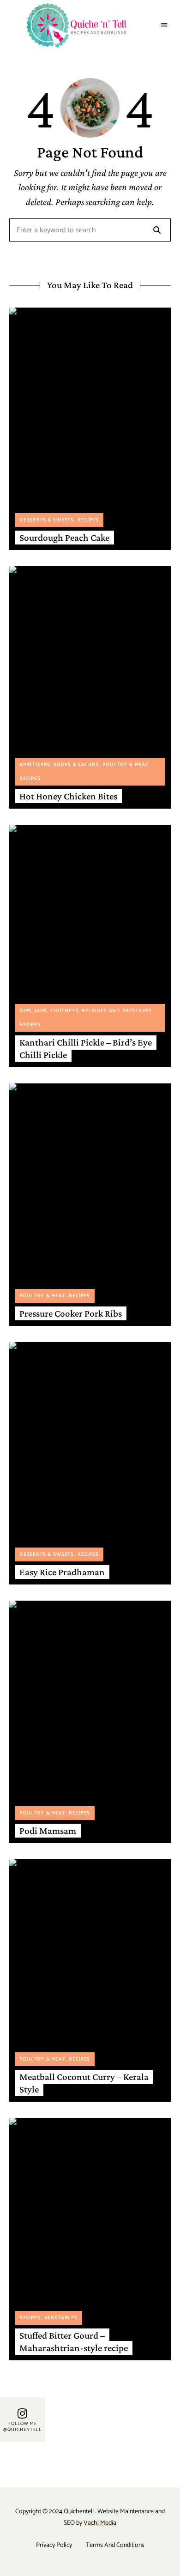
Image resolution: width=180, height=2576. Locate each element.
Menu (165, 25)
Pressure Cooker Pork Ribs (71, 1313)
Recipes (88, 520)
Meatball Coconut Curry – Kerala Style (84, 2083)
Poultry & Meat (126, 765)
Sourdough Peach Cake (64, 538)
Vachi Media (100, 2523)
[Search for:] (90, 231)
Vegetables (61, 2318)
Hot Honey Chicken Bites (68, 796)
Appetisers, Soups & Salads (59, 765)
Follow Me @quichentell (22, 2427)
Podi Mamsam (48, 1831)
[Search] (157, 230)
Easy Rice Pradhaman (62, 1572)
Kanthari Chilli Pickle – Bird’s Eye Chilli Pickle (86, 1049)
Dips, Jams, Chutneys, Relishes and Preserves (86, 1011)
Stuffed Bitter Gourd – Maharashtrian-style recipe (74, 2342)
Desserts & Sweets (47, 520)
